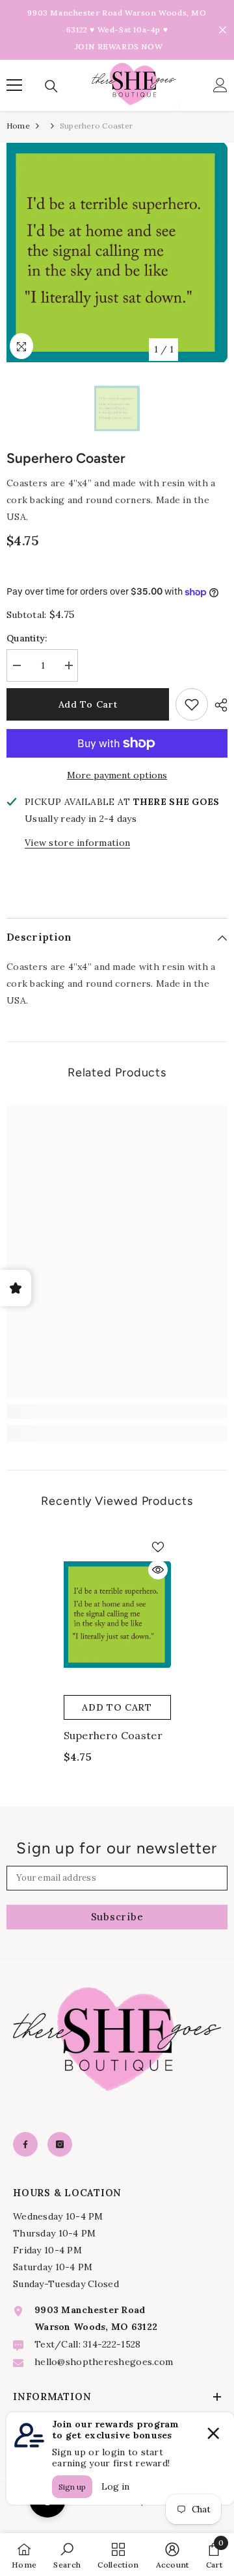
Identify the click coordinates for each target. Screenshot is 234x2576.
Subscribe (117, 1917)
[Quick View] (158, 1570)
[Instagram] (60, 2144)
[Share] (218, 705)
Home (18, 126)
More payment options (117, 775)
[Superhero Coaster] (117, 1615)
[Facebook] (25, 2144)
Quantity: (27, 638)
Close (223, 30)
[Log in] (220, 85)
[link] (117, 1411)
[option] (117, 253)
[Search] (51, 86)
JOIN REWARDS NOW (119, 46)
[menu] (14, 85)
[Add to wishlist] (192, 704)
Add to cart (88, 704)
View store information (77, 843)
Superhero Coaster (113, 1735)
